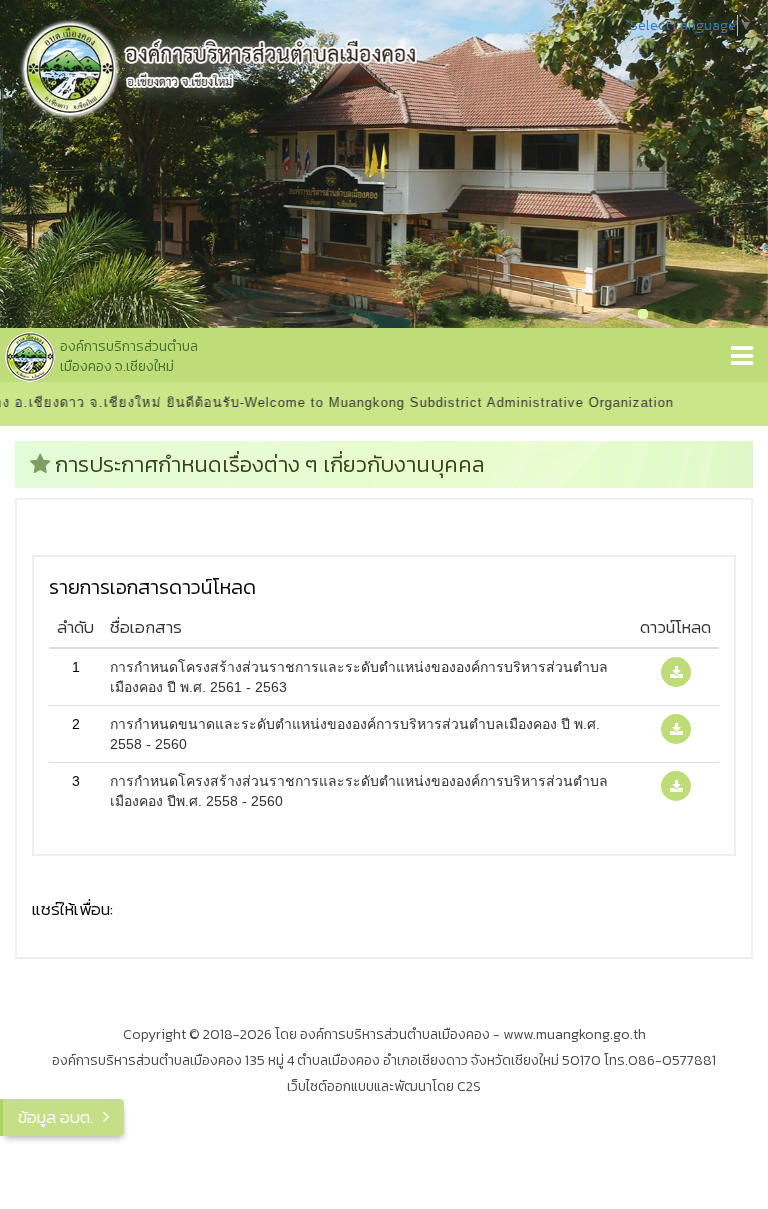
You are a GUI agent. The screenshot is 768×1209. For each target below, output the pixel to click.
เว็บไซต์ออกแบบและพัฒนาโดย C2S (384, 1086)
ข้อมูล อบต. (55, 1117)
